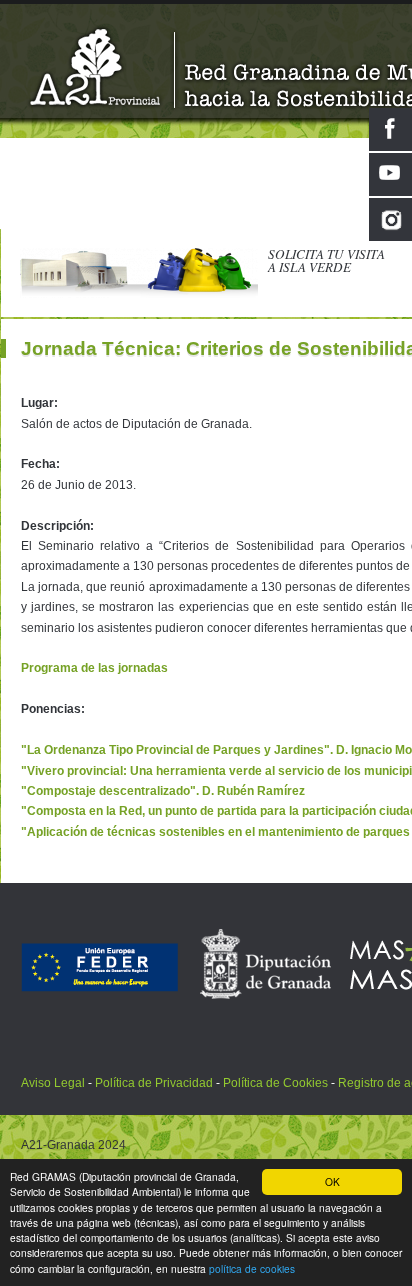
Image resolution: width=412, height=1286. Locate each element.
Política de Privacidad (154, 1083)
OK (332, 1181)
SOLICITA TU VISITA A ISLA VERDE (326, 260)
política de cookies (252, 1268)
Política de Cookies (275, 1083)
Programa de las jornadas (94, 668)
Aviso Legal (54, 1083)
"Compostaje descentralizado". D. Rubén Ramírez (163, 791)
